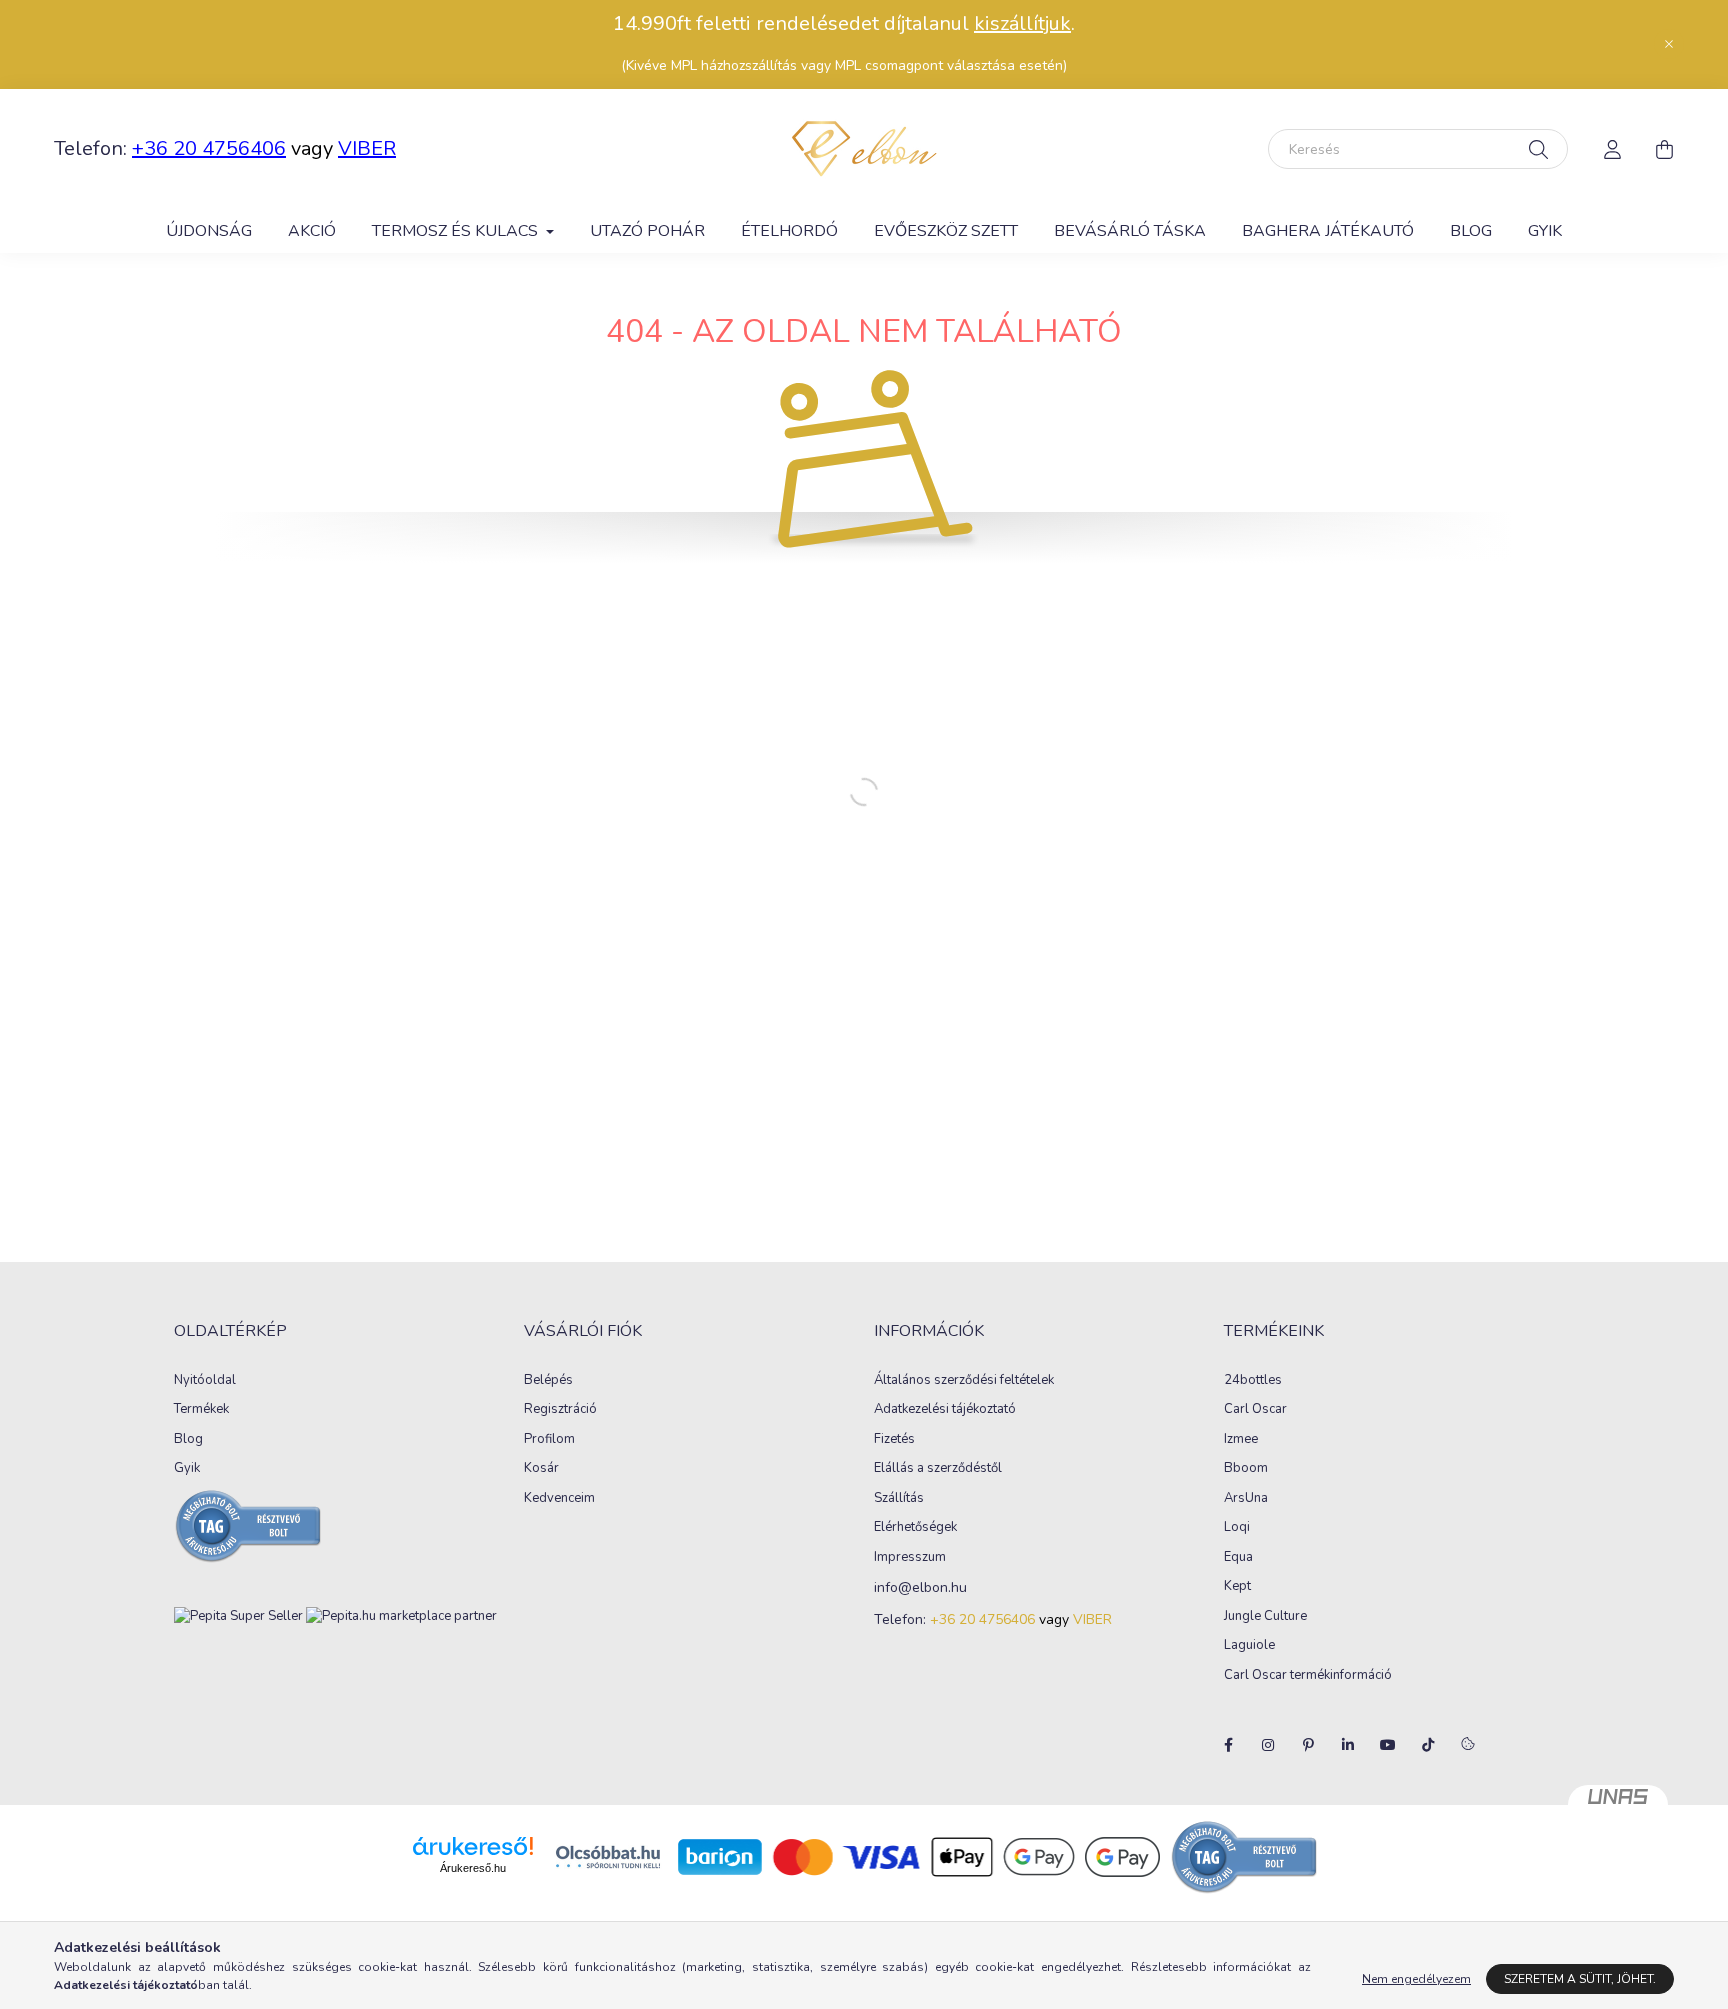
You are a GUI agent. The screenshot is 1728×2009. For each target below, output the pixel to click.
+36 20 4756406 (209, 148)
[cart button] (1664, 149)
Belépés (548, 1381)
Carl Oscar (1255, 1410)
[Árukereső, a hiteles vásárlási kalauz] (1245, 1855)
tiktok (1428, 1745)
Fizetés (894, 1440)
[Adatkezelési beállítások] (1468, 1745)
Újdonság (209, 231)
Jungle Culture (1265, 1617)
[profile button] (1612, 149)
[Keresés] (1538, 149)
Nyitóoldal (205, 1381)
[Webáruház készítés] (1618, 1805)
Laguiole (1249, 1646)
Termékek (201, 1410)
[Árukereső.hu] (473, 1846)
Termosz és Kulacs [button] (457, 231)
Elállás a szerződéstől (938, 1469)
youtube (1388, 1745)
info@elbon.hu (920, 1588)
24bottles (1253, 1381)
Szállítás (899, 1499)
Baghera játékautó (1328, 231)
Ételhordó (789, 231)
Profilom (549, 1440)
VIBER (367, 148)
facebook (1228, 1745)
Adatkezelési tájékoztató (945, 1410)
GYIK (1545, 231)
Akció (312, 231)
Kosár (541, 1469)
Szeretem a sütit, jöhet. (1580, 1979)
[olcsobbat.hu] (608, 1855)
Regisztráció (560, 1410)
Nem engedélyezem (1416, 1979)
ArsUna (1246, 1499)
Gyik (187, 1469)
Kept (1237, 1587)
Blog (1471, 231)
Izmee (1241, 1440)
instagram (1268, 1745)
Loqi (1237, 1528)
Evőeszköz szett (946, 231)
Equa (1238, 1558)
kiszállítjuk (1022, 23)
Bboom (1246, 1469)
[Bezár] (1669, 44)
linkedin (1348, 1745)
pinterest (1308, 1745)
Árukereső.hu (473, 1868)
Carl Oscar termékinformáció (1308, 1676)
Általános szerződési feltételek (964, 1381)
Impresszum (910, 1558)
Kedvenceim (559, 1499)
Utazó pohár (647, 231)
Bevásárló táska (1130, 231)
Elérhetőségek (915, 1528)
